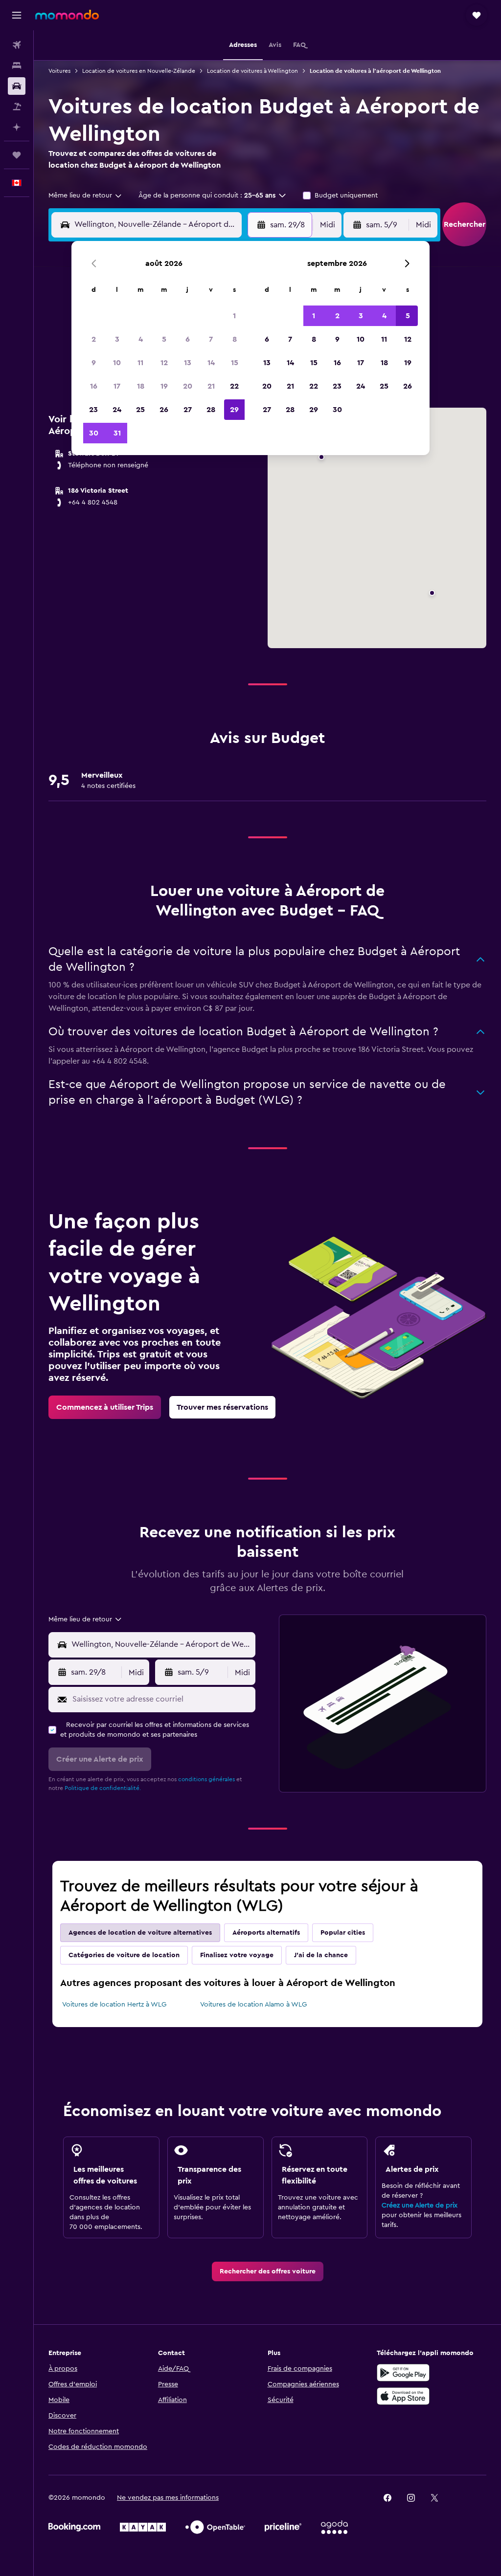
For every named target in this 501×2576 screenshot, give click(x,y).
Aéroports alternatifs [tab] (266, 1933)
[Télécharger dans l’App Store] (403, 2396)
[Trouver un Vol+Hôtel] (17, 107)
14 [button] (211, 363)
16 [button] (94, 386)
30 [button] (94, 433)
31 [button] (117, 433)
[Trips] (17, 155)
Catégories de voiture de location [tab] (124, 1955)
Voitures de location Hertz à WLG (114, 2005)
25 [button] (140, 410)
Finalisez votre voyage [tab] (237, 1955)
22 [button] (234, 386)
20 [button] (188, 386)
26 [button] (164, 410)
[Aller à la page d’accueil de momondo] (67, 15)
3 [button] (117, 339)
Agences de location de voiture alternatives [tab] (140, 1933)
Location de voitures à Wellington (252, 71)
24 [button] (117, 410)
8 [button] (235, 339)
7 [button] (211, 339)
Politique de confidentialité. (103, 1788)
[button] (17, 15)
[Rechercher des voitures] (17, 86)
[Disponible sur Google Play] (403, 2373)
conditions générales (206, 1779)
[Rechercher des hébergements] (17, 65)
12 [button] (164, 363)
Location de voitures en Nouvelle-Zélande (139, 71)
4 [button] (141, 339)
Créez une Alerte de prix (420, 2205)
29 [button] (234, 410)
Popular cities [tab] (343, 1933)
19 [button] (164, 386)
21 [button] (211, 386)
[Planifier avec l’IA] (17, 127)
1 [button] (234, 316)
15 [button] (235, 363)
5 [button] (164, 339)
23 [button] (93, 410)
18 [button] (141, 386)
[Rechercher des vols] (17, 45)
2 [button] (94, 339)
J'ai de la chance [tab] (321, 1955)
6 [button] (188, 339)
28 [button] (211, 410)
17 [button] (117, 386)
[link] (105, 1407)
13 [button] (188, 363)
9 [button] (94, 363)
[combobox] (86, 196)
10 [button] (117, 363)
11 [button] (140, 363)
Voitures (59, 71)
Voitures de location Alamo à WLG (253, 2005)
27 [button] (188, 410)
